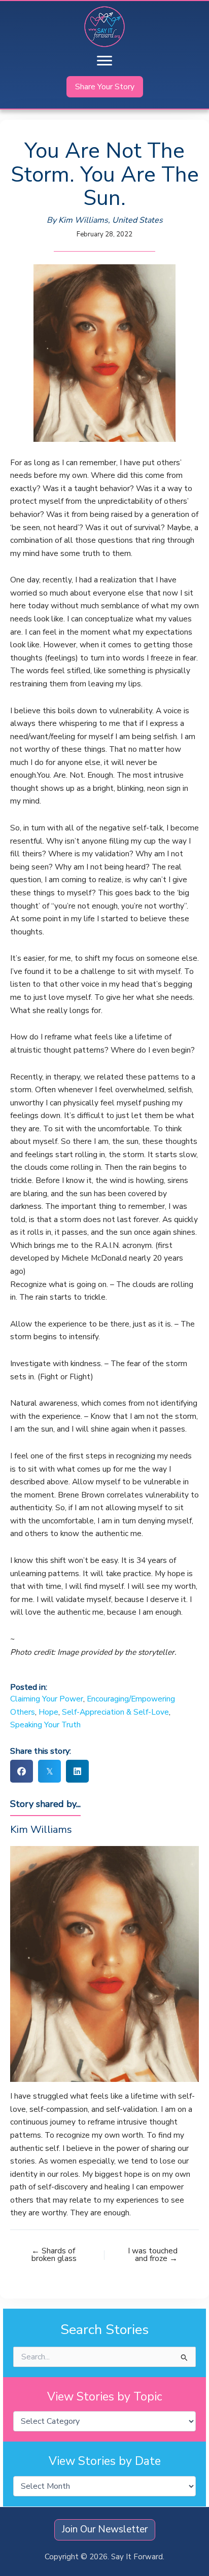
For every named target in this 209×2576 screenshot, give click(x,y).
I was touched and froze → (153, 2255)
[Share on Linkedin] (77, 1771)
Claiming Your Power (47, 1699)
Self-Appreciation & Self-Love (115, 1712)
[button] (105, 87)
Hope (48, 1712)
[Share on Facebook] (22, 1771)
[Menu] (104, 61)
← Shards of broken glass (54, 2255)
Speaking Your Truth (45, 1725)
